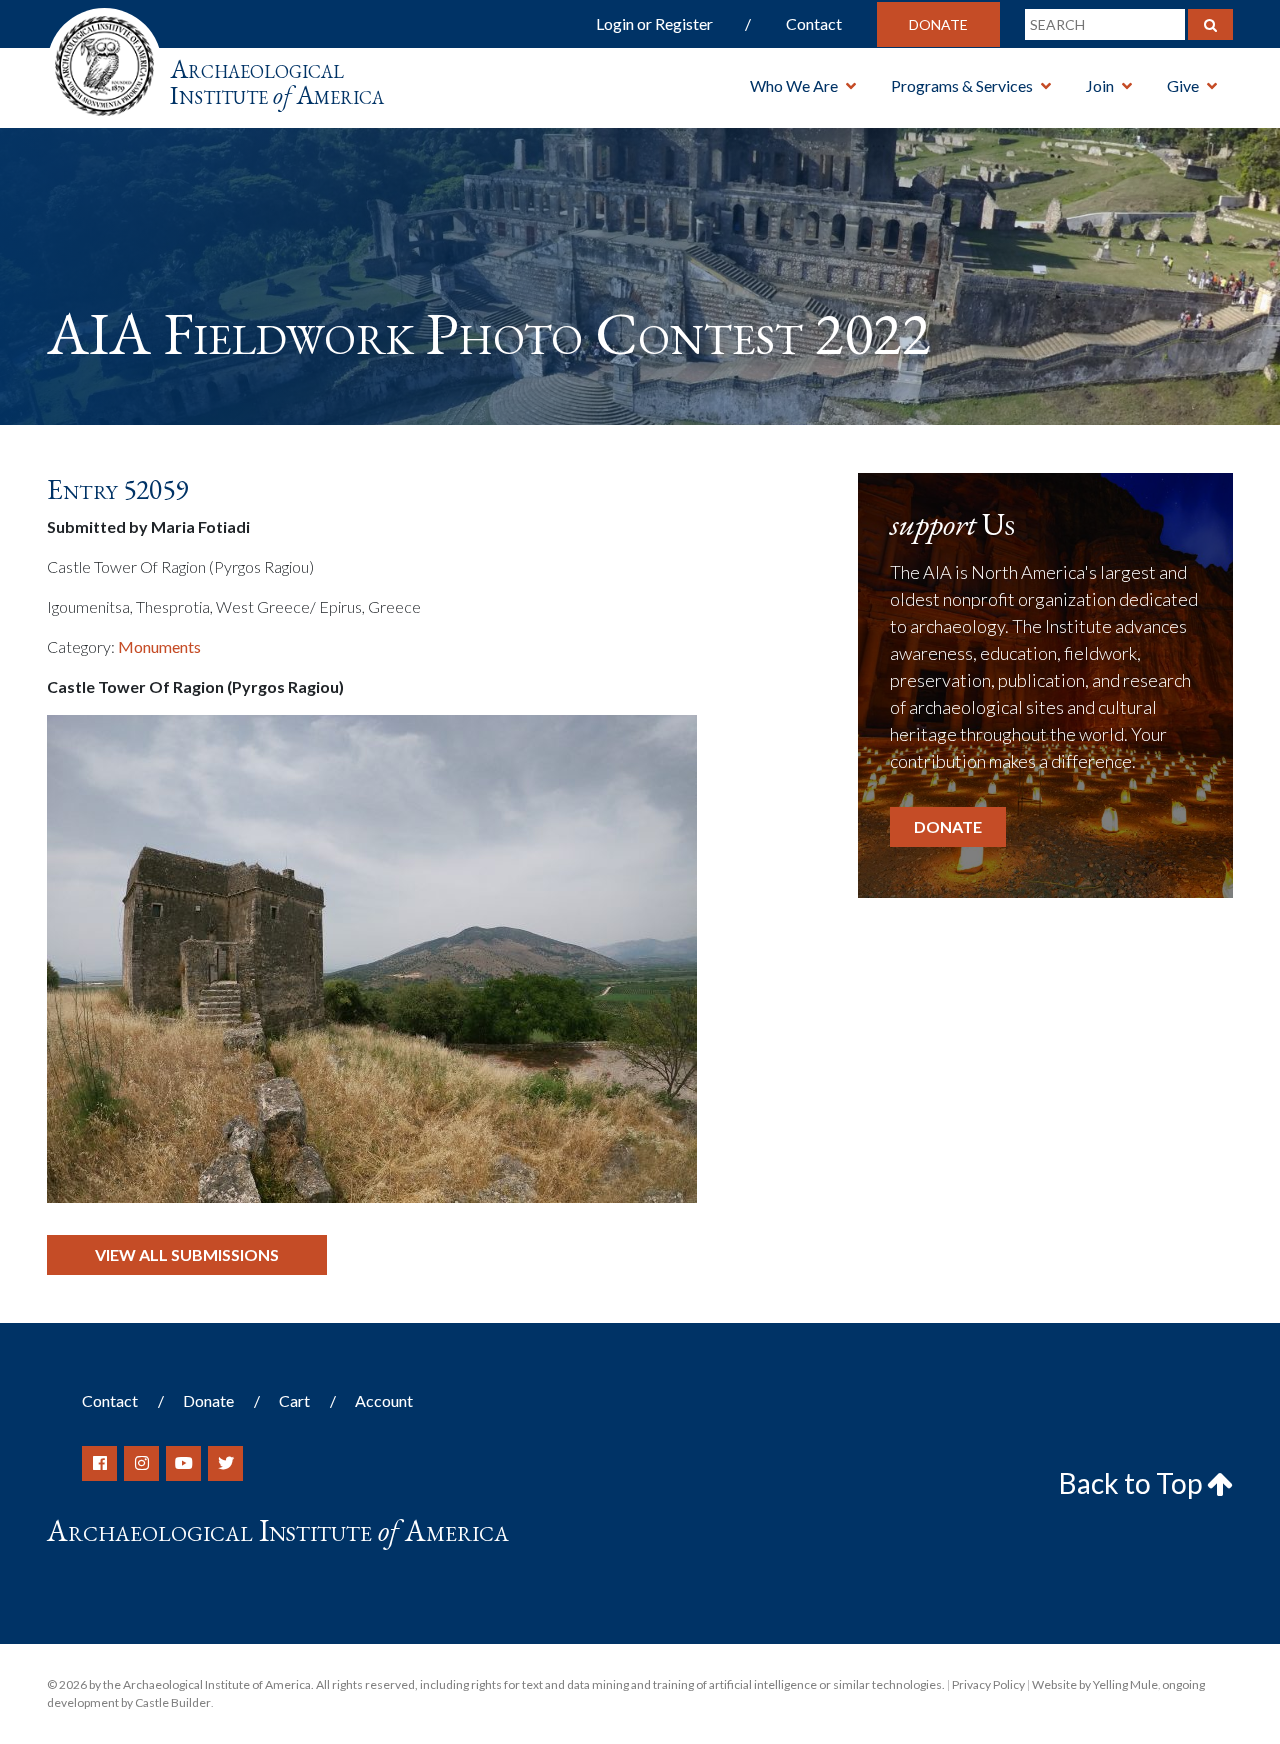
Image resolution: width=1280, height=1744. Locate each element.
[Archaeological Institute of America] (104, 59)
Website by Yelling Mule (1095, 1684)
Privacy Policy (988, 1684)
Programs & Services (962, 85)
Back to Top (1133, 1483)
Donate (938, 24)
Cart (294, 1400)
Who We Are (794, 85)
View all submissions (187, 1254)
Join (1100, 85)
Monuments (159, 646)
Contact (814, 23)
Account (384, 1400)
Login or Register (654, 23)
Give (1183, 85)
